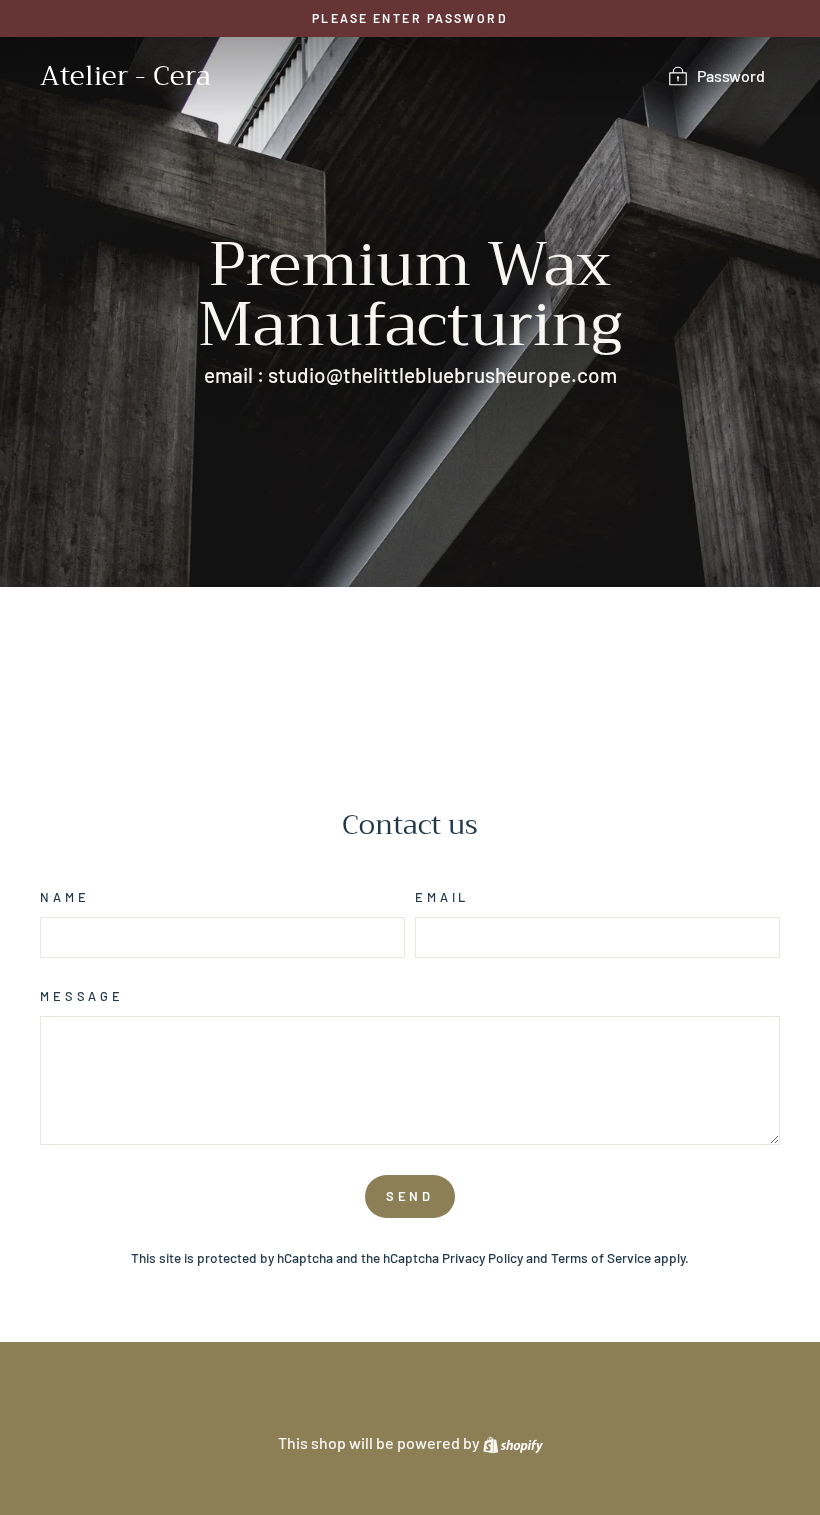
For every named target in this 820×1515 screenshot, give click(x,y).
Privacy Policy (482, 1257)
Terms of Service (601, 1257)
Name (64, 897)
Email (442, 897)
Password (731, 75)
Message (82, 996)
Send (410, 1196)
